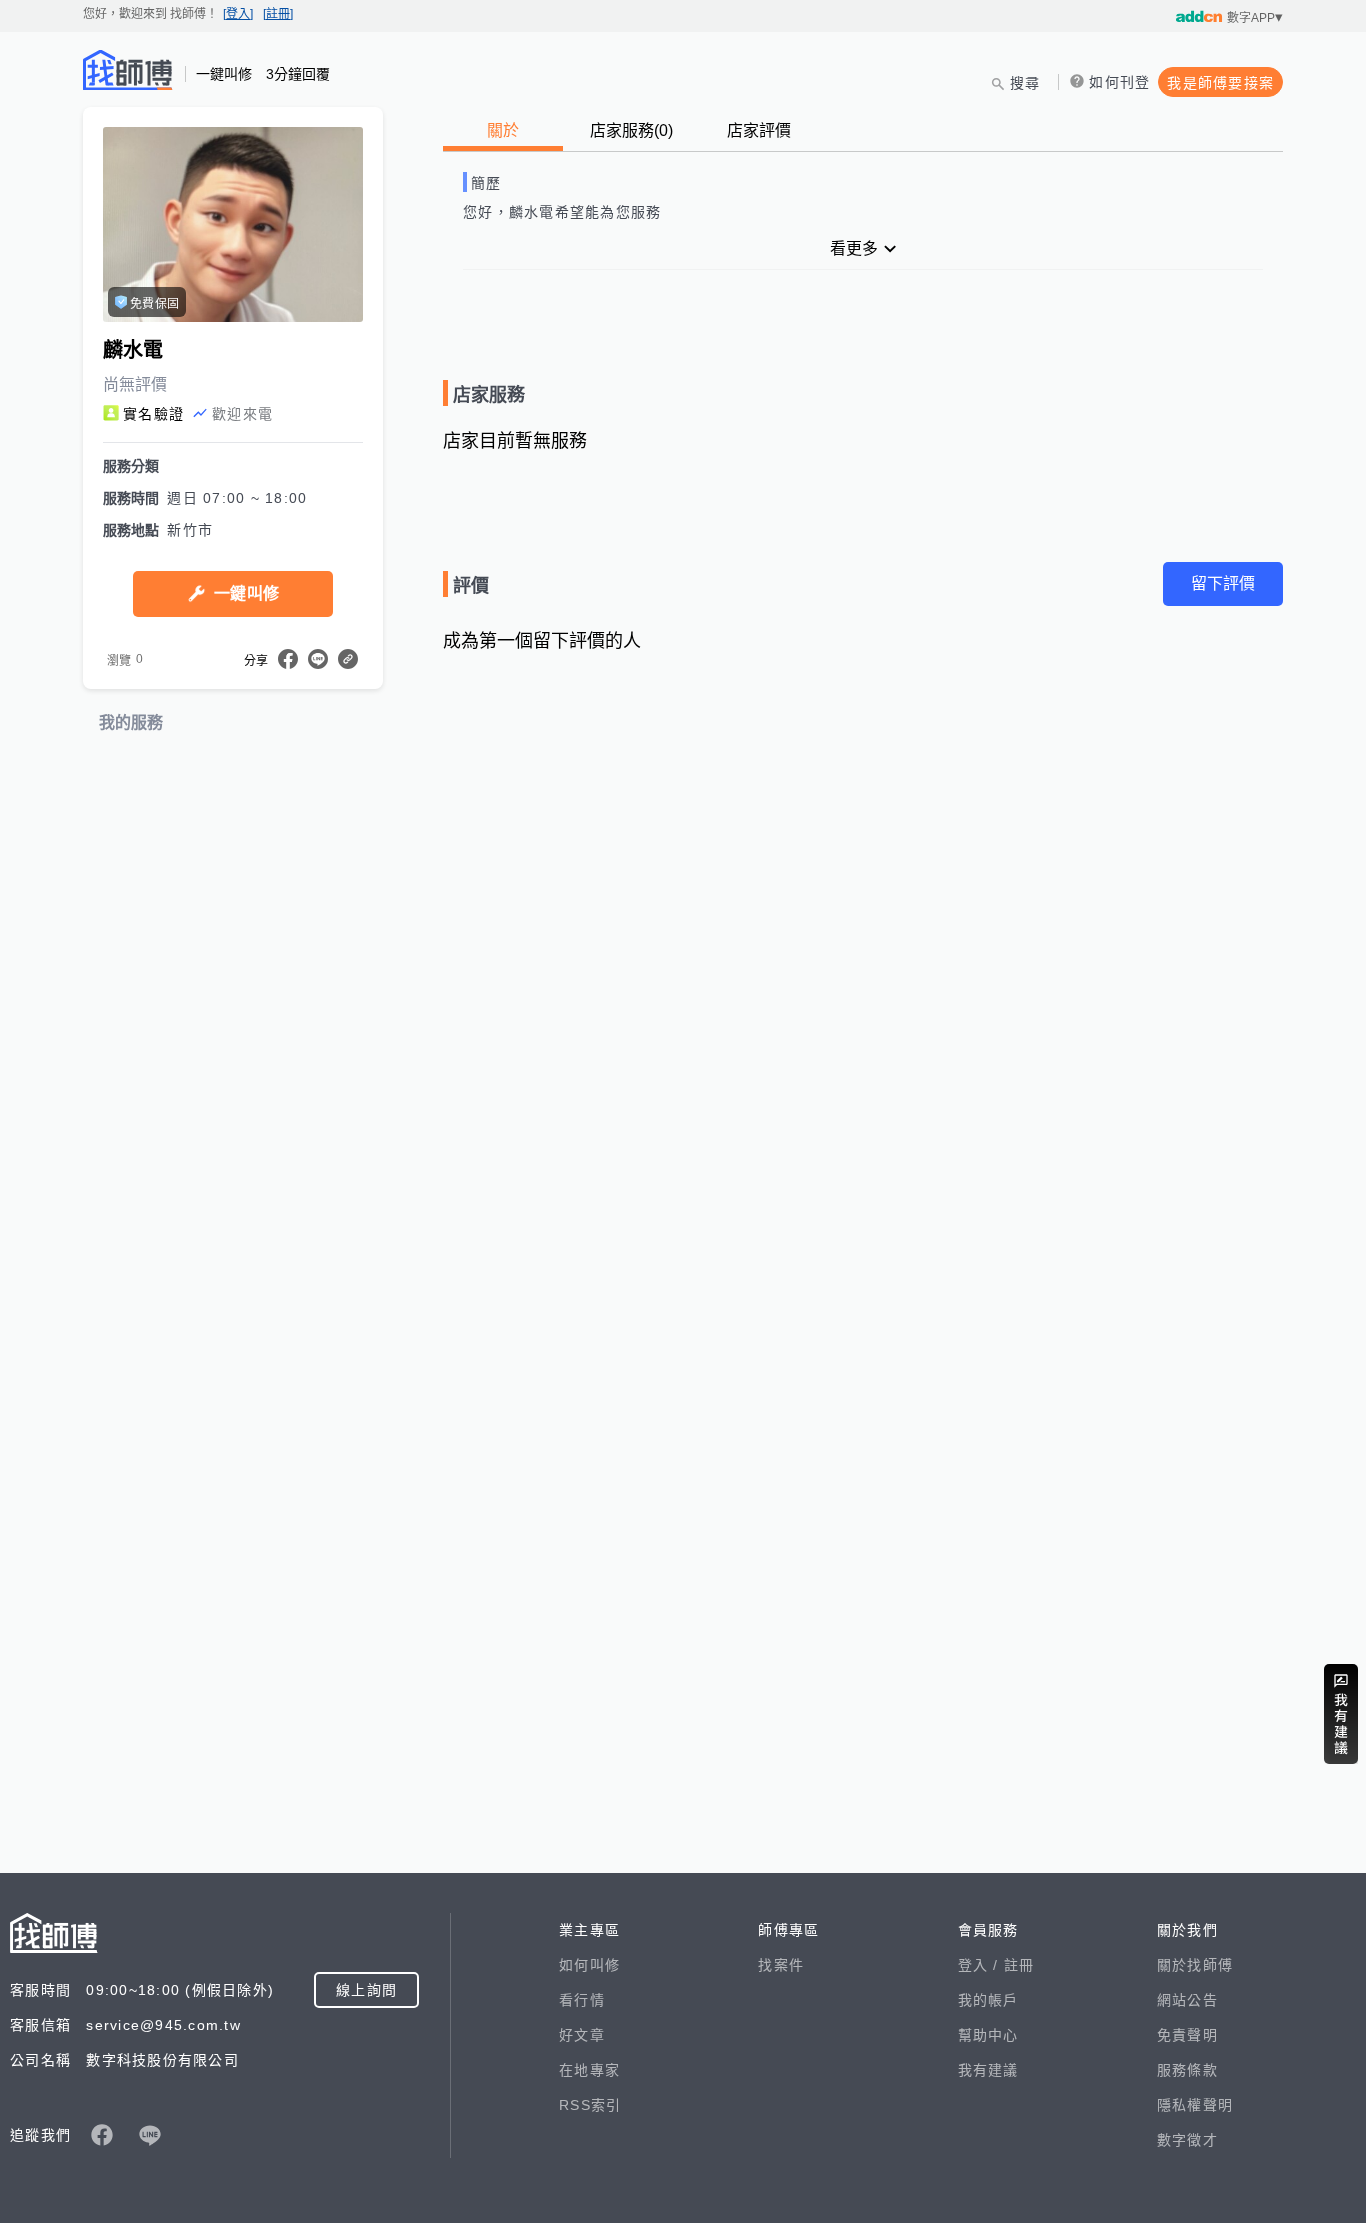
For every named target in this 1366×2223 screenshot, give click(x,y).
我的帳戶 (988, 2000)
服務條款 (1187, 2070)
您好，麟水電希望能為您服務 (562, 212)
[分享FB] (288, 659)
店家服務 (631, 130)
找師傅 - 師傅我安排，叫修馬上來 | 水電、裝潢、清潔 (128, 70)
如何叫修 (589, 1965)
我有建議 (988, 2070)
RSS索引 (590, 2105)
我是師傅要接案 (1220, 83)
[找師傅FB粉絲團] (102, 2135)
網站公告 (1187, 2000)
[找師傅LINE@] (150, 2135)
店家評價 (759, 130)
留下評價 (1223, 583)
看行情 (582, 2000)
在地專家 (589, 2070)
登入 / (981, 1965)
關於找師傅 (1195, 1965)
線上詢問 (366, 1990)
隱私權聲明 (1195, 2105)
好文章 (582, 2035)
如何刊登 (1119, 82)
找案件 (781, 1965)
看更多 (854, 248)
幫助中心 (988, 2035)
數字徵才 (1187, 2140)
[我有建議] (1341, 1714)
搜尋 (1025, 83)
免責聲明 (1187, 2035)
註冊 (1019, 1965)
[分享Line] (318, 659)
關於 (503, 130)
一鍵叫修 (246, 593)
